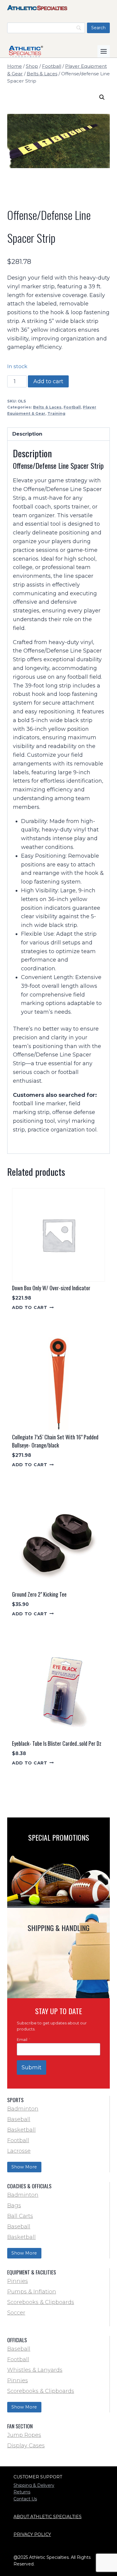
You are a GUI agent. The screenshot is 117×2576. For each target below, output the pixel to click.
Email (24, 2040)
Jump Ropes (24, 2435)
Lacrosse (19, 2151)
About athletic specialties (48, 2517)
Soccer (16, 2313)
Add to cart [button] (30, 1307)
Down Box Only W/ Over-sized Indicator (51, 1288)
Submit (31, 2067)
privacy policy (32, 2534)
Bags (14, 2205)
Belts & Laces (47, 407)
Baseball (19, 2119)
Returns (22, 2492)
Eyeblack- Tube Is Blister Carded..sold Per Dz (57, 1743)
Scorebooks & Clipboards (41, 2302)
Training (56, 413)
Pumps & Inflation (32, 2292)
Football (72, 407)
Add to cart (48, 381)
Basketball (21, 2130)
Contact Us (25, 2499)
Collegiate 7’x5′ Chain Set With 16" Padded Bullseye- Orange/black (55, 1441)
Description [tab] (27, 434)
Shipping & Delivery (34, 2485)
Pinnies (18, 2281)
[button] (102, 97)
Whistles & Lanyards (35, 2370)
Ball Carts (20, 2216)
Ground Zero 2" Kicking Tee (39, 1594)
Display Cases (26, 2446)
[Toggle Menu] (104, 51)
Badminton (23, 2109)
